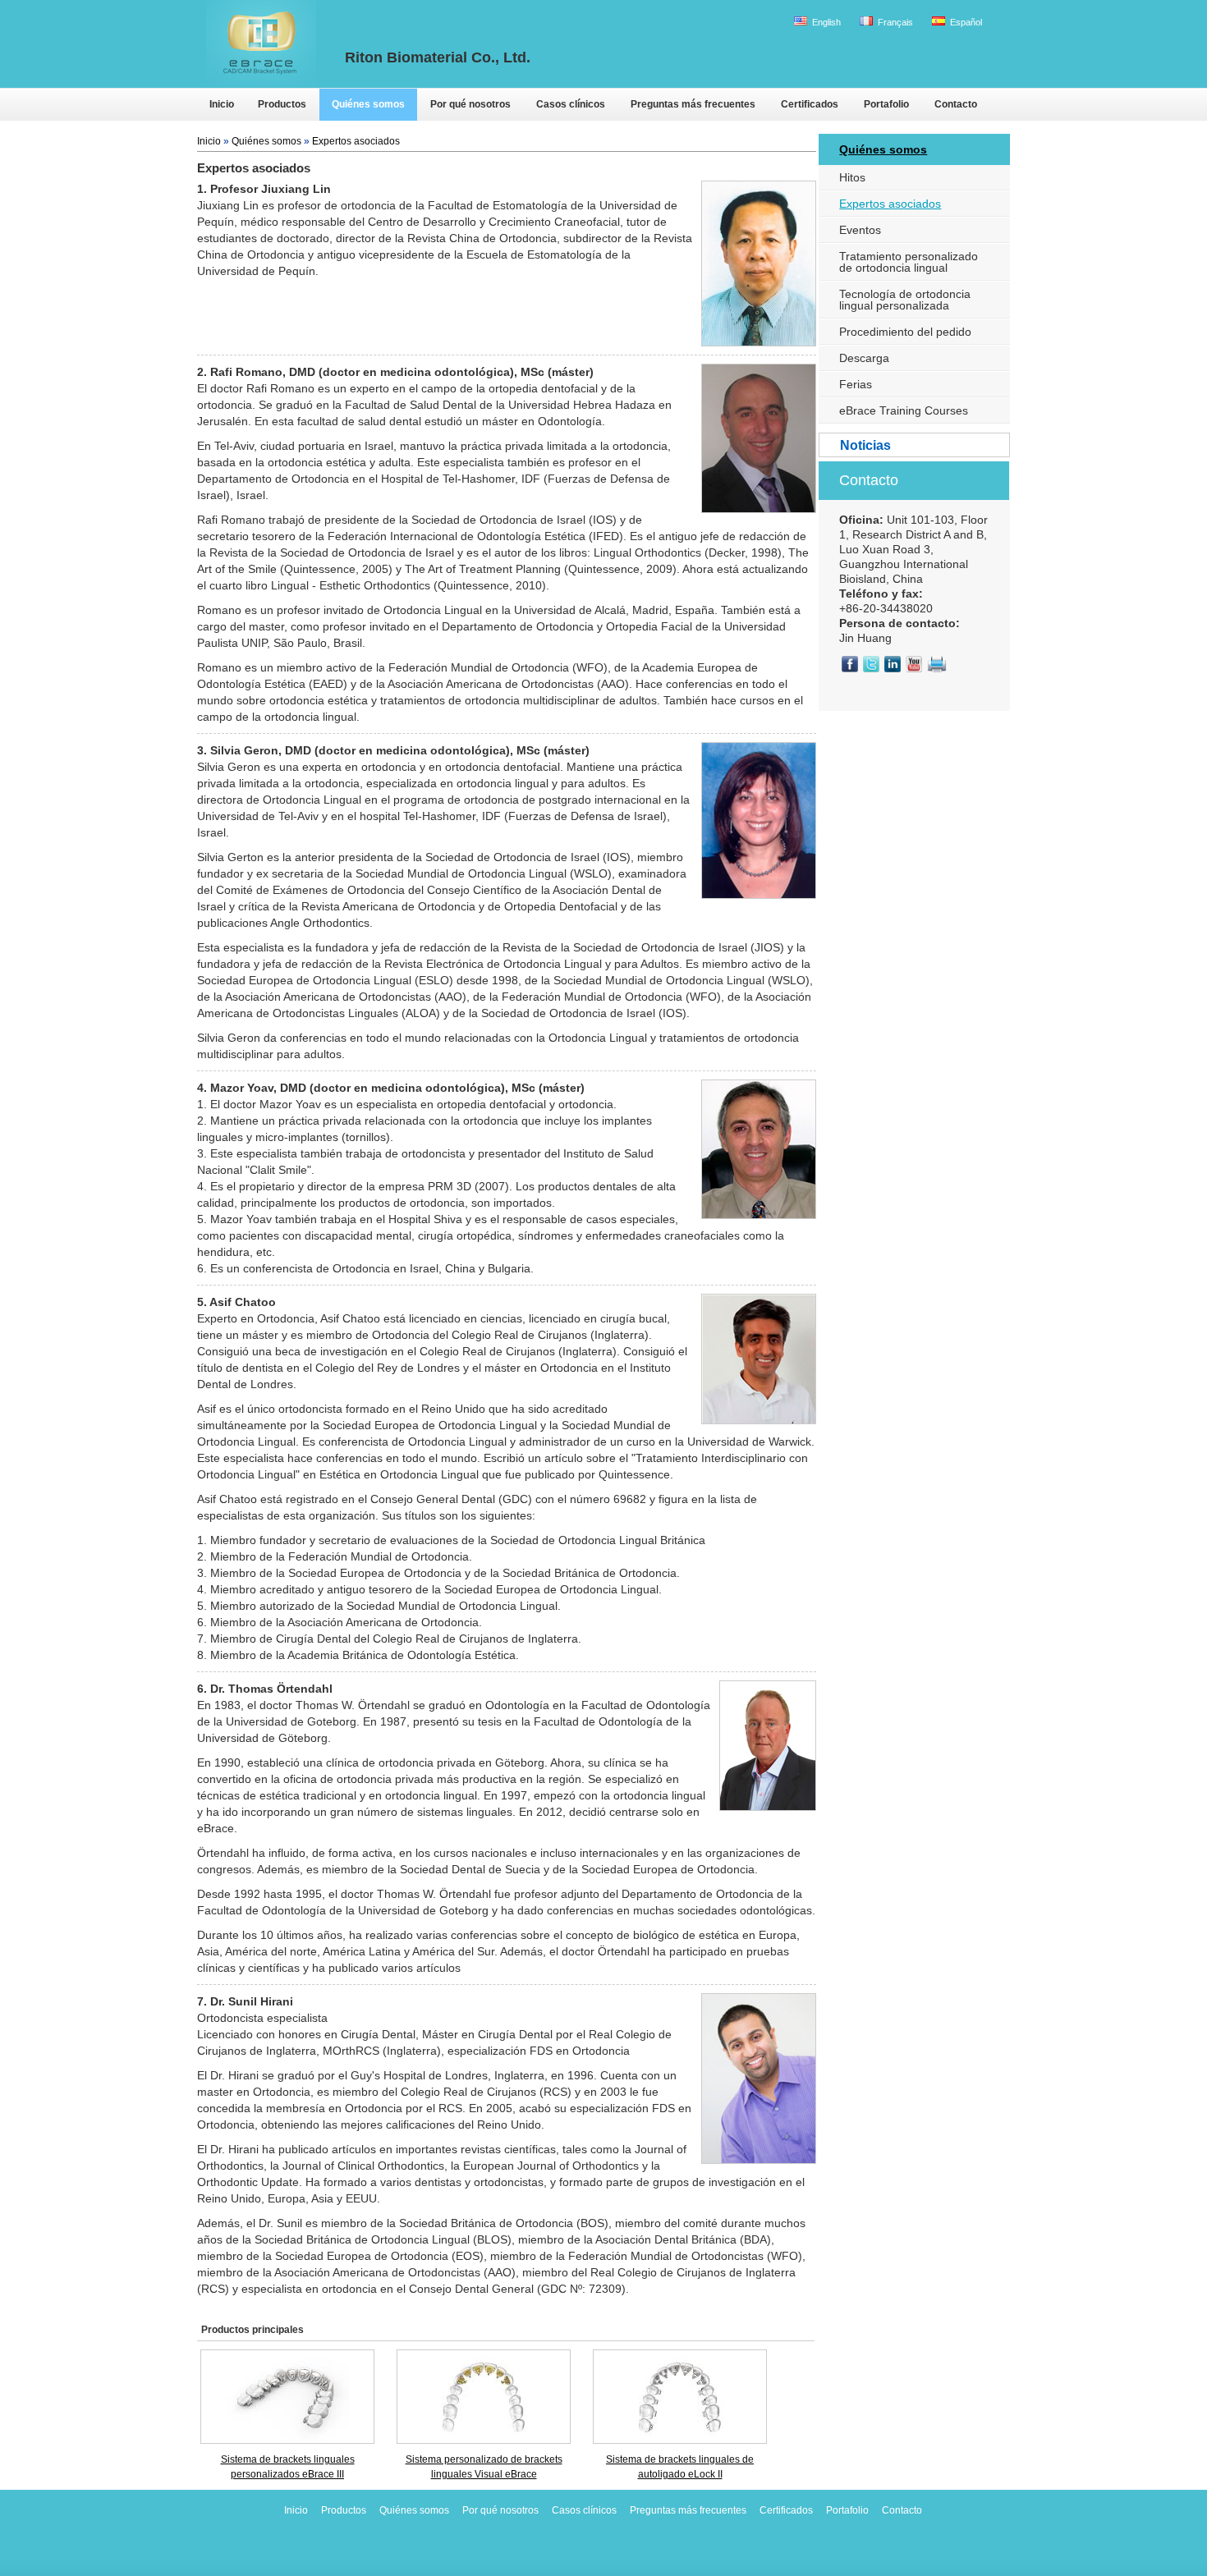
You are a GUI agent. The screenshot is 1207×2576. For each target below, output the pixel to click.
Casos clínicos (584, 2510)
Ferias (856, 384)
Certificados (786, 2510)
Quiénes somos (266, 141)
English (825, 22)
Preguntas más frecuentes (688, 2510)
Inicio (209, 141)
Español (965, 22)
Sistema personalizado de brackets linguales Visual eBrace (484, 2467)
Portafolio (847, 2510)
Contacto (869, 480)
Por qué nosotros (500, 2510)
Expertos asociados (356, 141)
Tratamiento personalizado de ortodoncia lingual (909, 262)
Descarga (864, 358)
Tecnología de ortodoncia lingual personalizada (905, 300)
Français (894, 22)
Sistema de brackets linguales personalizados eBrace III (288, 2467)
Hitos (852, 177)
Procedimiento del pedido (905, 332)
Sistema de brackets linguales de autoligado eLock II (680, 2467)
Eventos (860, 230)
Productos (344, 2510)
